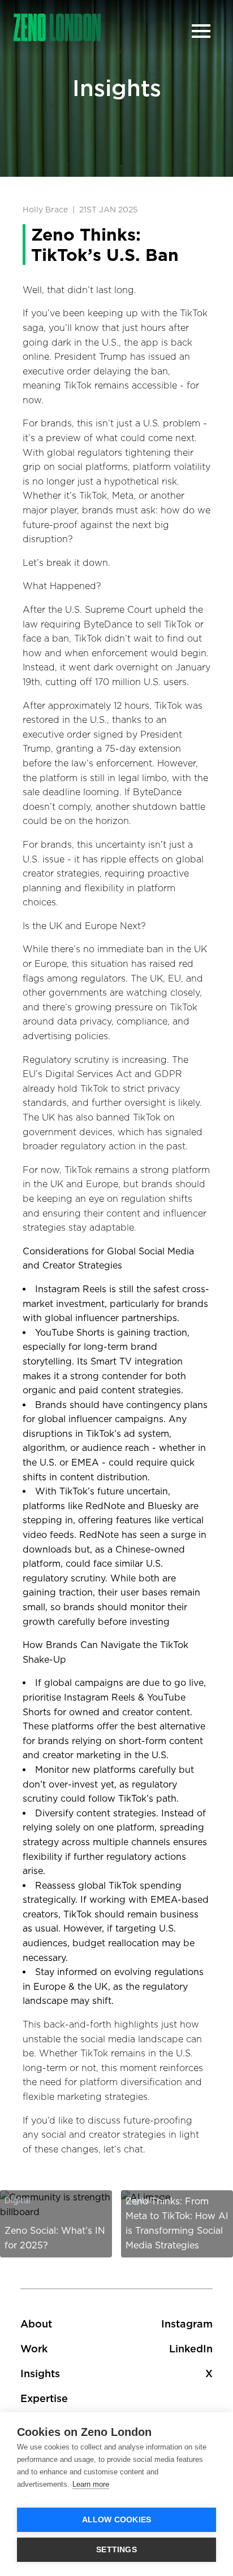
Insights (40, 2374)
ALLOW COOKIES (117, 2520)
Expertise (44, 2398)
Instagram (187, 2324)
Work (34, 2349)
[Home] (57, 27)
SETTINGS (116, 2550)
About (36, 2324)
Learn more (91, 2484)
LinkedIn (191, 2349)
